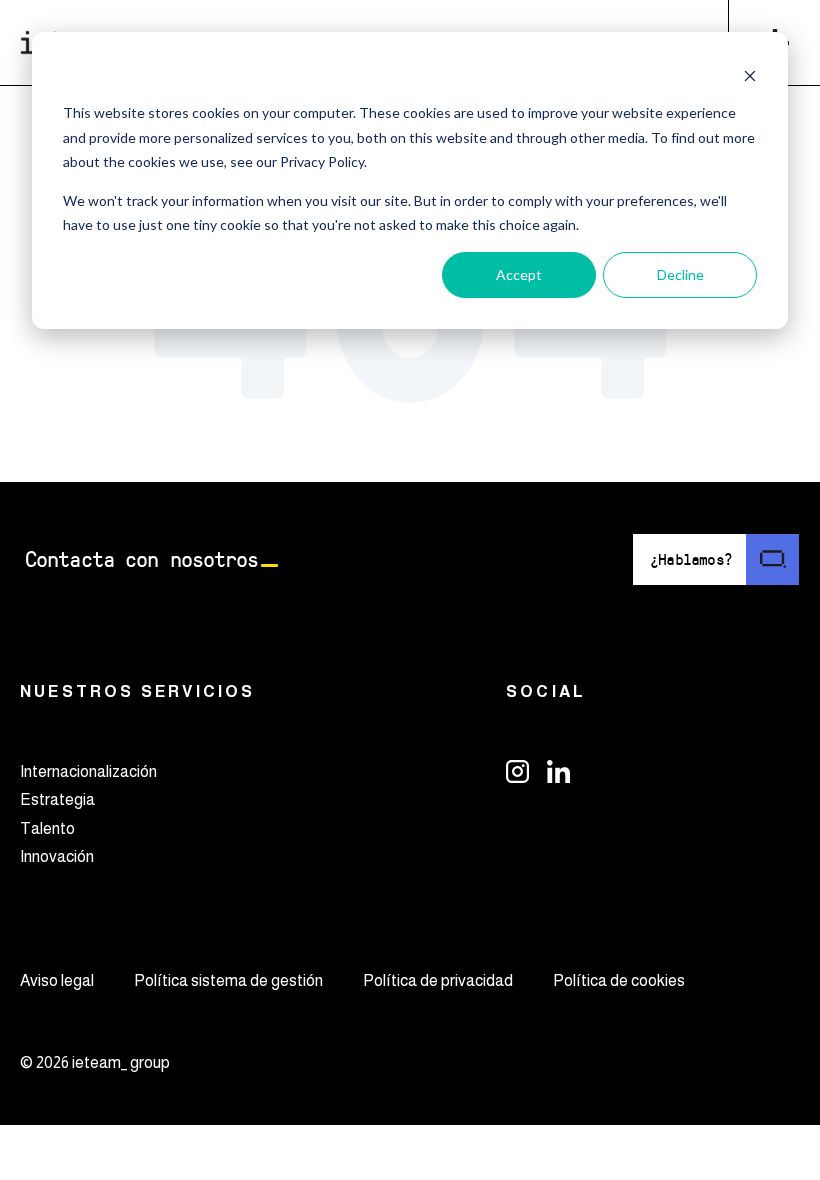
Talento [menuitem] (47, 828)
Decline (680, 274)
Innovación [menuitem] (57, 856)
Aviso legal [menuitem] (57, 980)
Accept (519, 274)
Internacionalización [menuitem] (88, 771)
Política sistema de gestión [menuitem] (228, 980)
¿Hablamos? (691, 558)
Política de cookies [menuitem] (619, 980)
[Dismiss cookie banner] (750, 75)
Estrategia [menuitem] (57, 799)
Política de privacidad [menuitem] (438, 980)
